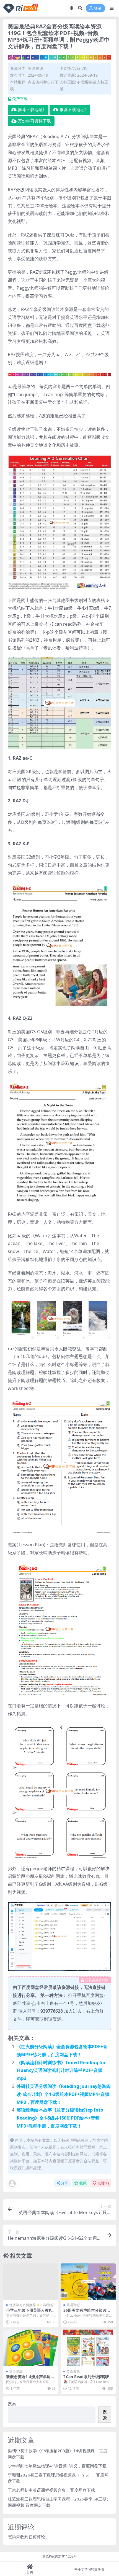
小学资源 (47, 2305)
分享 (64, 2183)
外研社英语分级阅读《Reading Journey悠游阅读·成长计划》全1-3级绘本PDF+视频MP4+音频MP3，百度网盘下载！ (64, 2094)
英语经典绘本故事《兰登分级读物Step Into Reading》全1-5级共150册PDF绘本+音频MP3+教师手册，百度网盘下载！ (60, 2118)
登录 (98, 8)
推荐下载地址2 (73, 110)
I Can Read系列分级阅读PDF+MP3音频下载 (88, 2379)
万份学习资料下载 (34, 121)
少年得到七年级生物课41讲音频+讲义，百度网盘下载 (57, 2466)
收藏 (83, 2183)
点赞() (103, 2183)
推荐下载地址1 (31, 110)
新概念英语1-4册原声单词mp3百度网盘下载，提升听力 (30, 2379)
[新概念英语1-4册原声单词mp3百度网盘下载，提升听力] (31, 2348)
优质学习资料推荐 (22, 2305)
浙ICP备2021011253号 (60, 2556)
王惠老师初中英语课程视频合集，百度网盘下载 (51, 2490)
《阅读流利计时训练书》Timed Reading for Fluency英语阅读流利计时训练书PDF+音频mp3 (61, 2071)
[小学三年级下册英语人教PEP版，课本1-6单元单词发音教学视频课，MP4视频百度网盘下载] (31, 2282)
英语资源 (35, 68)
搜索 (12, 2403)
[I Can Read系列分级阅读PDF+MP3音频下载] (88, 2348)
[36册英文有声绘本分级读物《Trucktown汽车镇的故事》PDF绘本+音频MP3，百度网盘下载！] (88, 2282)
